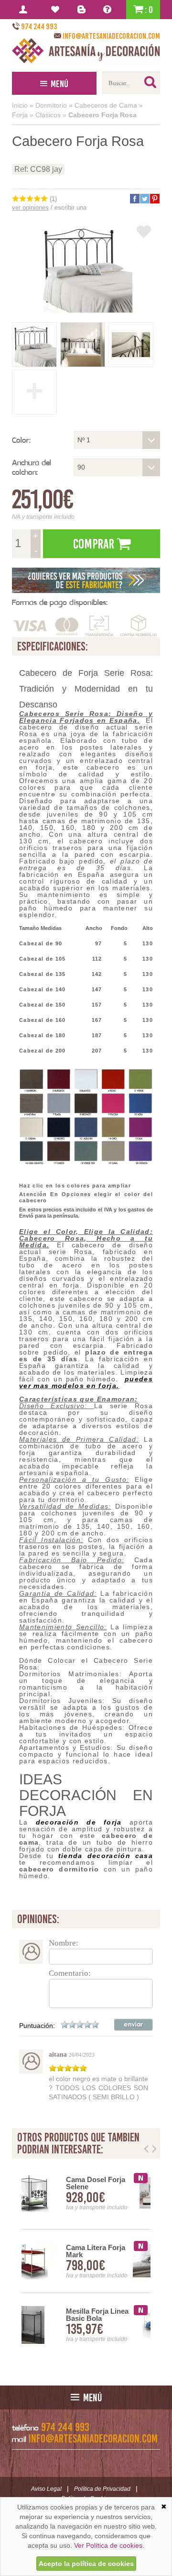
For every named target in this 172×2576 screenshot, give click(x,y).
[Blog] (83, 10)
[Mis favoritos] (57, 10)
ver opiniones (30, 207)
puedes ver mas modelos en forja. (86, 1382)
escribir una (70, 207)
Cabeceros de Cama (106, 105)
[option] (86, 2261)
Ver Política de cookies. (109, 2545)
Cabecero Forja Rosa (102, 115)
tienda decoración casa (106, 1856)
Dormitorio (51, 105)
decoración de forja (79, 1822)
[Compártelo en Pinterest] (154, 199)
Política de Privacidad (102, 2489)
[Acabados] (86, 580)
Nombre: (64, 1943)
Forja (20, 115)
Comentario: (70, 1973)
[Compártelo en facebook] (134, 199)
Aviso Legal (46, 2489)
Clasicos (48, 115)
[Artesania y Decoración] (86, 51)
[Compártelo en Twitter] (144, 199)
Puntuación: (37, 2026)
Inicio (20, 105)
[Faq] (109, 10)
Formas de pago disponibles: (60, 602)
